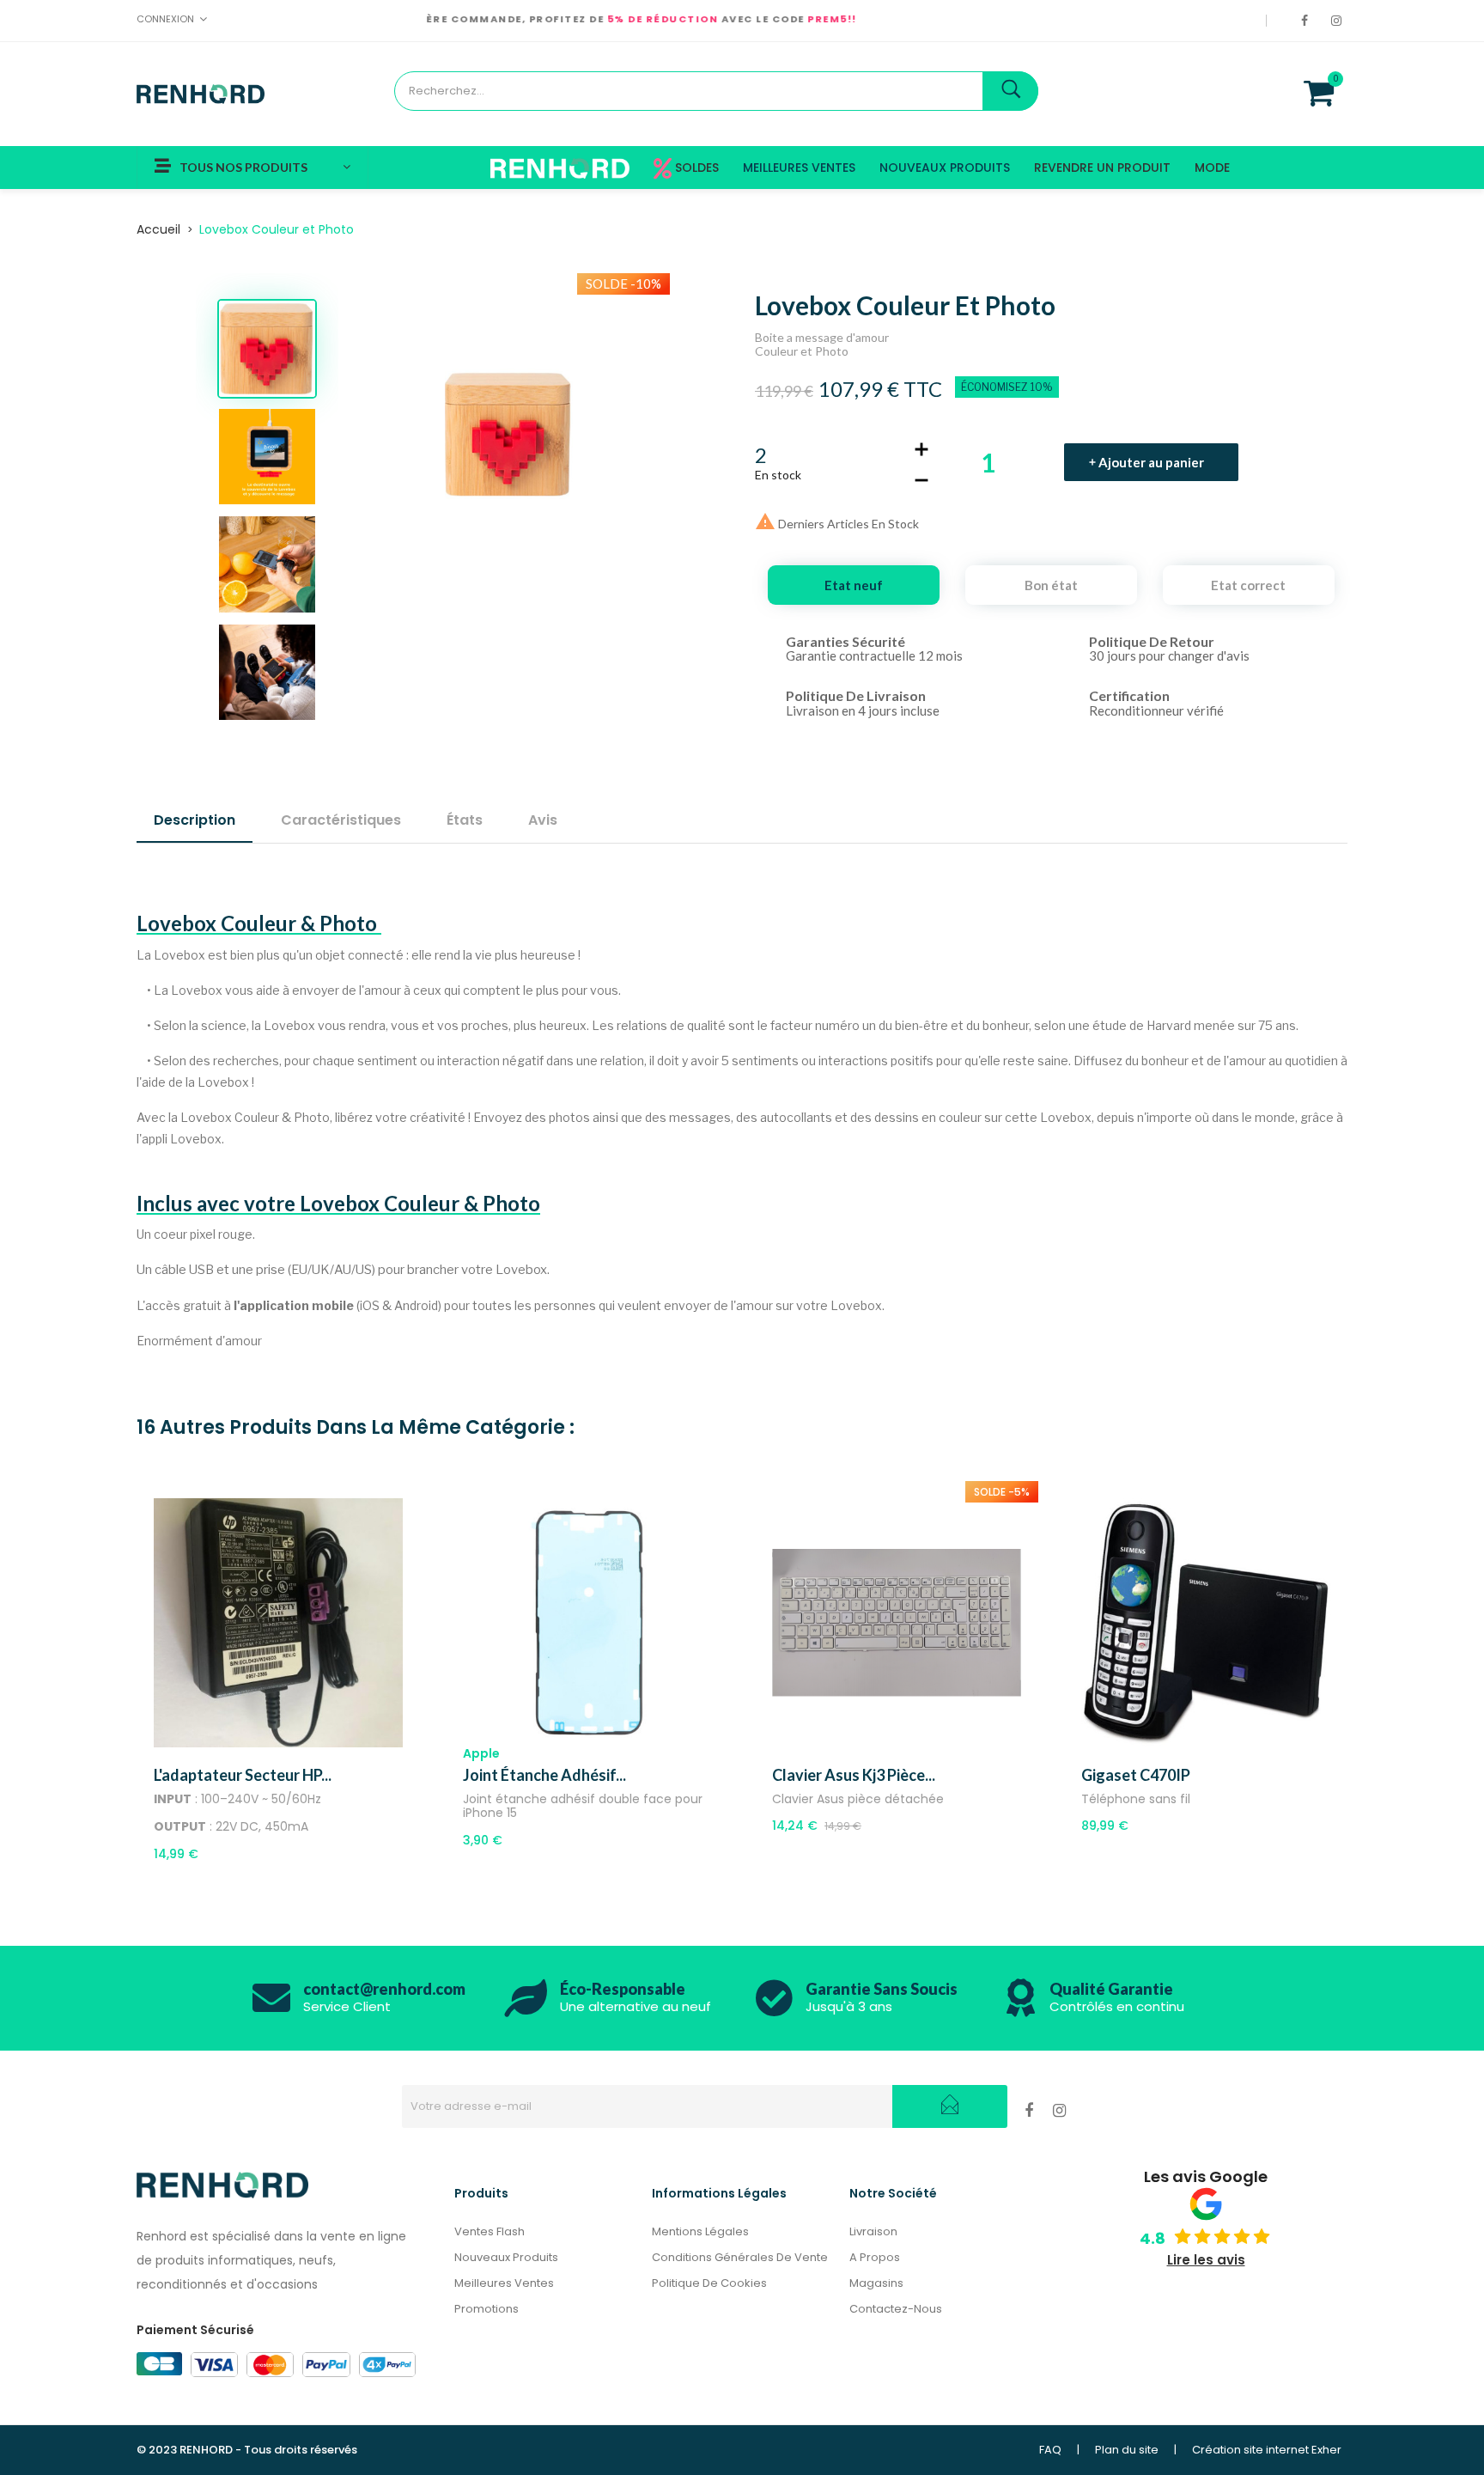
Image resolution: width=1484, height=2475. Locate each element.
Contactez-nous (896, 2309)
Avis (543, 820)
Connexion (165, 19)
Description (195, 820)
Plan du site (1127, 2450)
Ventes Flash (490, 2231)
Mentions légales (700, 2231)
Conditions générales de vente (740, 2257)
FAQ (1050, 2450)
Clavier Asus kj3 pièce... (854, 1775)
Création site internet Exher (1267, 2450)
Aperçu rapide (298, 1743)
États (465, 820)
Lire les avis (1206, 2260)
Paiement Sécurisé (195, 2330)
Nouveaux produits (506, 2257)
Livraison (873, 2231)
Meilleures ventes (504, 2283)
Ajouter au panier (1151, 462)
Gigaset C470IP (1136, 1775)
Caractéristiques (341, 820)
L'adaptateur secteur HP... (243, 1775)
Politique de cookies (709, 2283)
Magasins (876, 2283)
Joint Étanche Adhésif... (544, 1775)
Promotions (487, 2309)
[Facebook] (1308, 21)
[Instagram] (1339, 21)
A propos (875, 2257)
